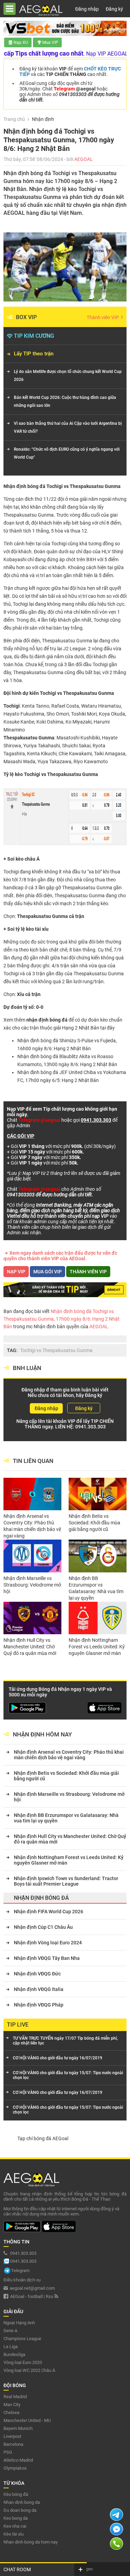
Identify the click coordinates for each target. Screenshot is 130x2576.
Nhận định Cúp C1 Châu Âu (43, 1927)
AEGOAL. (99, 1327)
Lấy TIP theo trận (34, 354)
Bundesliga (14, 2354)
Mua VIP (50, 42)
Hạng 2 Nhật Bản (81, 1028)
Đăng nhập (87, 9)
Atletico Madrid (18, 2460)
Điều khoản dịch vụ (22, 2280)
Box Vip (26, 317)
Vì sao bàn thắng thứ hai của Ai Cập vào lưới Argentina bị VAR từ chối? (68, 427)
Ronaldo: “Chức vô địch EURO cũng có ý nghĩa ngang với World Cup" (67, 453)
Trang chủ (14, 119)
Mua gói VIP (47, 1272)
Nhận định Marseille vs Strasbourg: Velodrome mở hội (32, 1585)
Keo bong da (16, 2518)
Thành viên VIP (103, 317)
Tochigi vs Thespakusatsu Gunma (56, 1350)
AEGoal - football (26, 2296)
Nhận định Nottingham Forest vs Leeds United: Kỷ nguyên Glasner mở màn (97, 1647)
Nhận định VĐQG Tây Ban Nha (47, 1958)
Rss (50, 2296)
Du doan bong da (20, 2510)
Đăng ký (114, 9)
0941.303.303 (90, 1427)
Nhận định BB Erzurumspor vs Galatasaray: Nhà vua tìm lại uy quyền (96, 1588)
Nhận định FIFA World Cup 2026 (49, 1912)
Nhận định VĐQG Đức (37, 1974)
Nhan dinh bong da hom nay (31, 2542)
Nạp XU (21, 42)
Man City (12, 2405)
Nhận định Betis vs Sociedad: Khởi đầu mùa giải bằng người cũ (94, 1523)
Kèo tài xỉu (14, 2534)
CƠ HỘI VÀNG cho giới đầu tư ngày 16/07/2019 (58, 2058)
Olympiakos (15, 2468)
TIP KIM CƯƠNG (34, 336)
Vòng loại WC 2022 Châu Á (29, 2370)
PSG (8, 2452)
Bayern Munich (18, 2428)
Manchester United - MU (27, 2420)
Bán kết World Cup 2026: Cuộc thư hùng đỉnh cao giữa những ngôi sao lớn (65, 401)
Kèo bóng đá (16, 2494)
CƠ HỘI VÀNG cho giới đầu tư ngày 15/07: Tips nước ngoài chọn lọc (68, 2075)
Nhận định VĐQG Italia (39, 1989)
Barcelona (13, 2444)
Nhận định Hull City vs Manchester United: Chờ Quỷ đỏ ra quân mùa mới (30, 1647)
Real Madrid (15, 2397)
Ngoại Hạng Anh (19, 2323)
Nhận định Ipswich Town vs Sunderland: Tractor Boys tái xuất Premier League (66, 1881)
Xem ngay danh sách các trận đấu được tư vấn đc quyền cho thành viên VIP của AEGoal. (60, 1256)
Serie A (10, 2331)
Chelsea (11, 2412)
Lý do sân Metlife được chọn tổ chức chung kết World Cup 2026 (68, 376)
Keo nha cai (15, 2526)
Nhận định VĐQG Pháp (39, 2005)
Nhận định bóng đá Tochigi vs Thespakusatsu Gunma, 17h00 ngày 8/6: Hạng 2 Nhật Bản (62, 1319)
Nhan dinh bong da (22, 2502)
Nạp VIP (16, 1272)
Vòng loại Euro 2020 (23, 2362)
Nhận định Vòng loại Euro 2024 (48, 1943)
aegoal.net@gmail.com (32, 2288)
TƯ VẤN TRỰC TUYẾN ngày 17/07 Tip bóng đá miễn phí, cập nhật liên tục (65, 2041)
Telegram (20, 2271)
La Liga (11, 2347)
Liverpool (12, 2436)
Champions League (22, 2339)
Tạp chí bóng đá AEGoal (43, 2138)
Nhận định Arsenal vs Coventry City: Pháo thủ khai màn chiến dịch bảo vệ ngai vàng (32, 1526)
